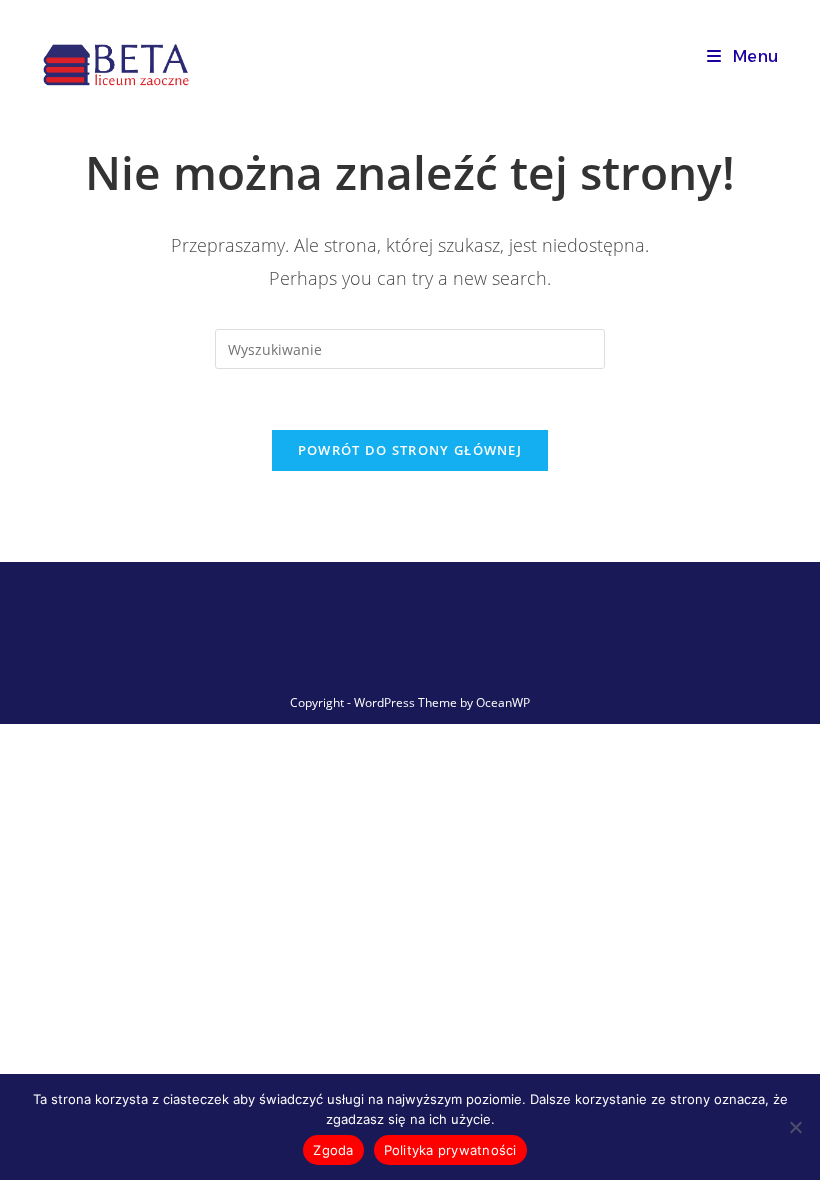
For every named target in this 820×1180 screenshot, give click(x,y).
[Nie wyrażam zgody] (795, 1127)
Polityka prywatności (450, 1150)
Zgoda (333, 1150)
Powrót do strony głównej (410, 450)
